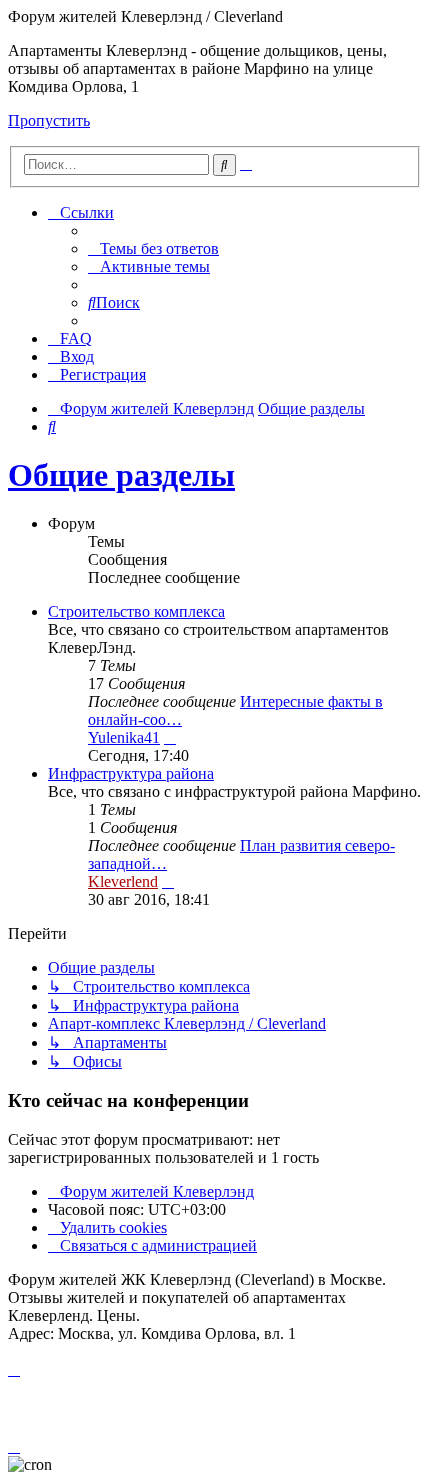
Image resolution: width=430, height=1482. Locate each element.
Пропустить (49, 120)
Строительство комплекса (136, 611)
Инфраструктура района (131, 773)
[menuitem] (153, 248)
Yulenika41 (124, 737)
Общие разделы (121, 475)
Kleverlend (123, 881)
